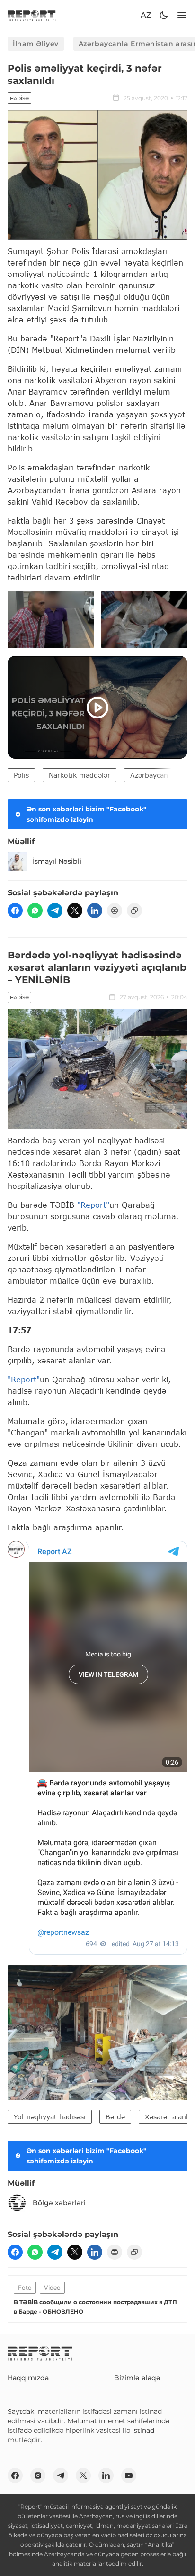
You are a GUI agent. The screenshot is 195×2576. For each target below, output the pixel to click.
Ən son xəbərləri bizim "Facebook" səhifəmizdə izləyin (86, 814)
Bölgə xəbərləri (59, 2203)
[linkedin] (95, 911)
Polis (21, 775)
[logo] (32, 15)
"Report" (93, 1205)
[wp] (35, 911)
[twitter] (75, 911)
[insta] (38, 2475)
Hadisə (19, 98)
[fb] (15, 911)
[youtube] (129, 2475)
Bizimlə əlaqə (137, 2378)
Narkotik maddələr (80, 775)
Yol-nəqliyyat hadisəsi (50, 2117)
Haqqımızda (28, 2378)
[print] (115, 911)
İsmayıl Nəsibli (57, 861)
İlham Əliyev (36, 44)
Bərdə (115, 2117)
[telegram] (55, 911)
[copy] (134, 911)
